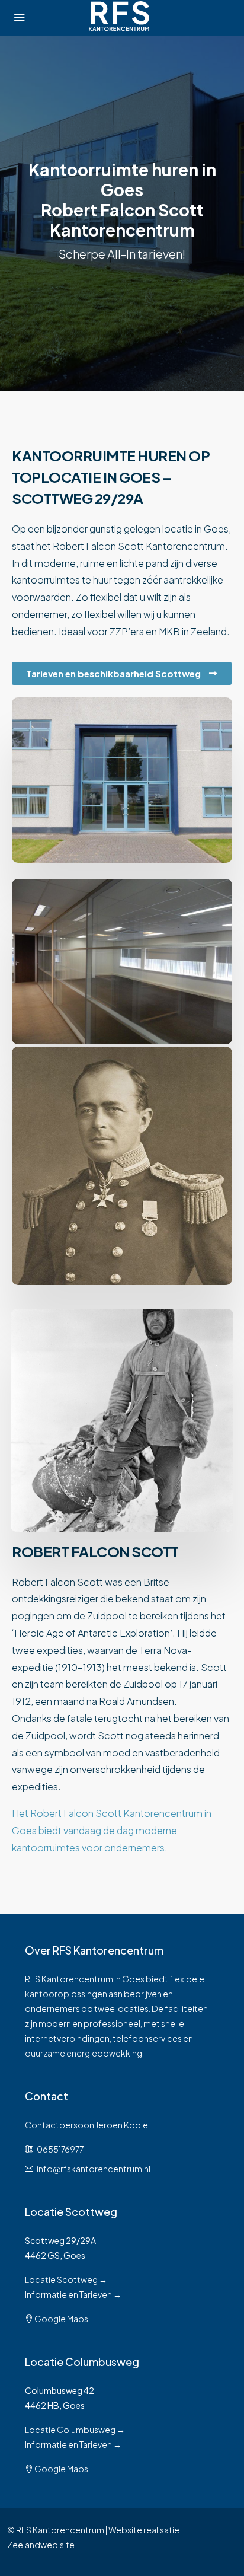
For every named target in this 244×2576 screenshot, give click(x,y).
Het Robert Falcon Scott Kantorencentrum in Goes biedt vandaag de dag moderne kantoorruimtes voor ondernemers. (112, 1830)
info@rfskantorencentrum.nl (94, 2169)
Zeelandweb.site (41, 2545)
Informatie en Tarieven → (73, 2294)
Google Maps (61, 2319)
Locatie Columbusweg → (75, 2430)
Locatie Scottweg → (66, 2279)
